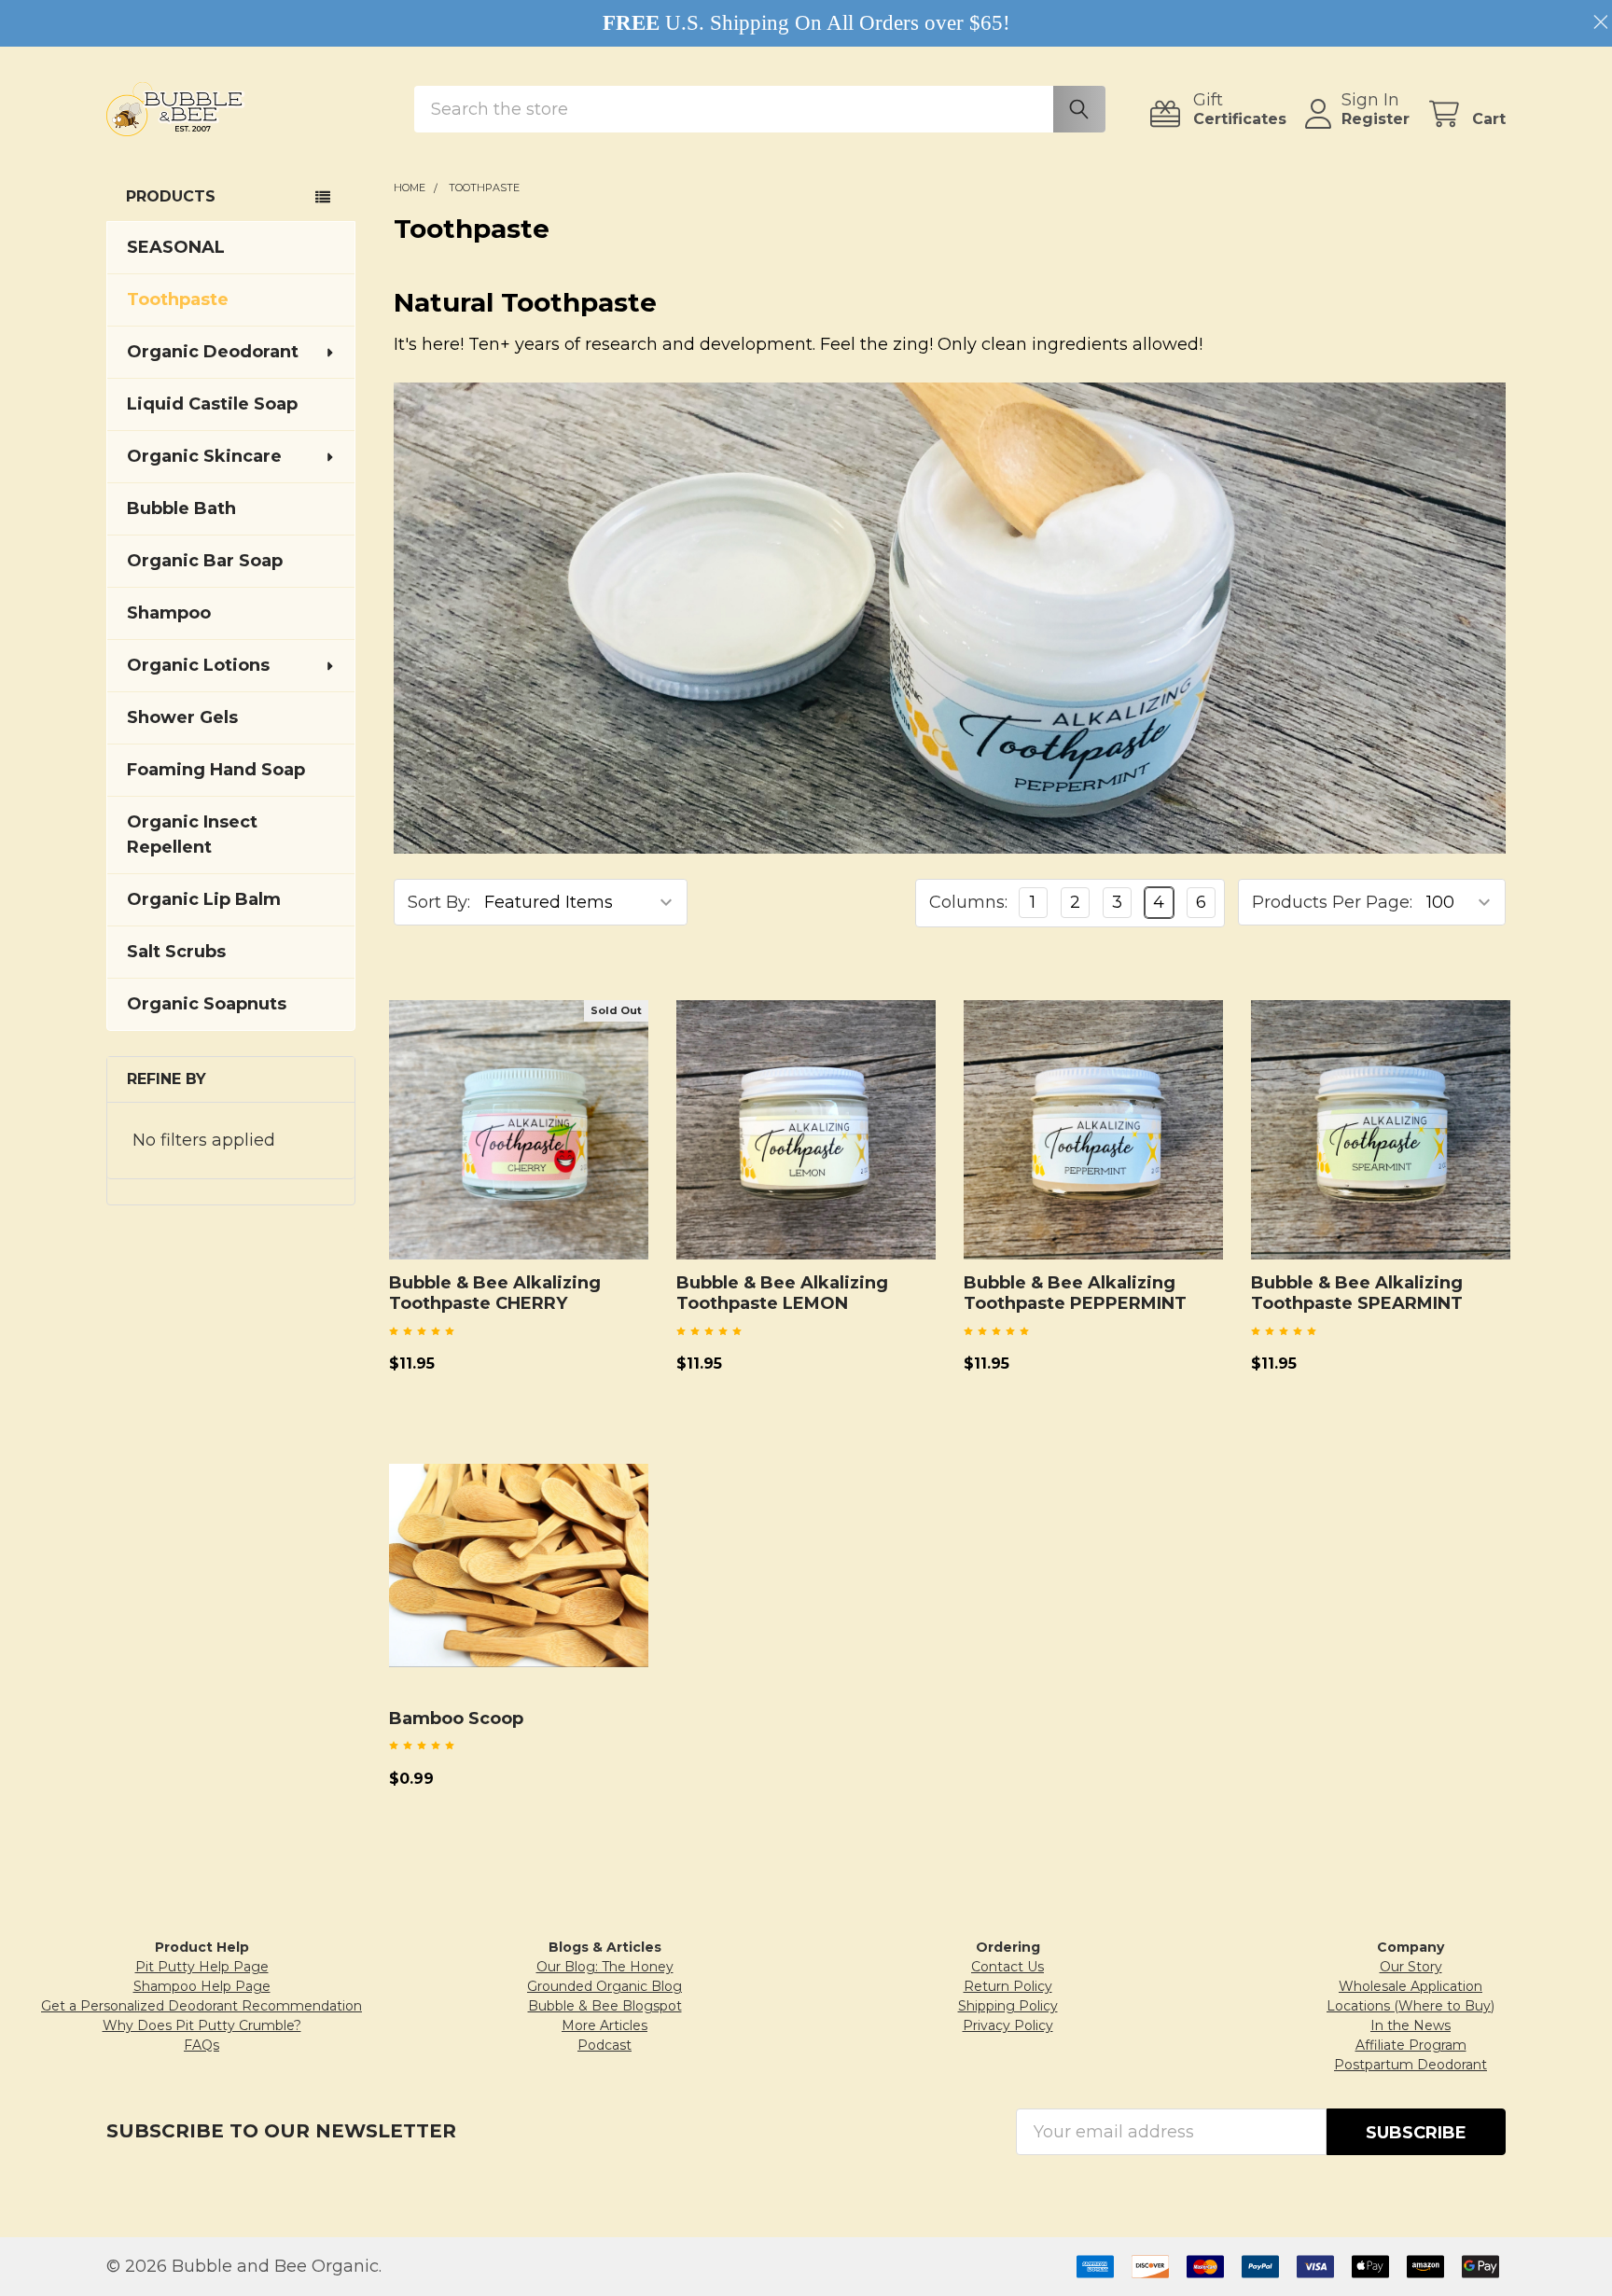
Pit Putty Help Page (202, 1967)
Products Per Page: (1332, 902)
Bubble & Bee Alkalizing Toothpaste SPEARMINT (1357, 1294)
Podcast (604, 2045)
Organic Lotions (198, 665)
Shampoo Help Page (202, 1986)
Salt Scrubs (176, 952)
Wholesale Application (1410, 1986)
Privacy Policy (1008, 2025)
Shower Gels (182, 717)
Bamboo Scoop (456, 1719)
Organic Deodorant (213, 352)
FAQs (201, 2045)
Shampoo (169, 613)
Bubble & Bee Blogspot (605, 2006)
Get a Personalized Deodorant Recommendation (201, 2006)
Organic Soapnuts (207, 1004)
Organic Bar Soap (205, 561)
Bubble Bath (181, 508)
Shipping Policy (1008, 2006)
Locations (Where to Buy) (1410, 2006)
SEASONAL (176, 247)
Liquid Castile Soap (212, 404)
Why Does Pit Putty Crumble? (202, 2025)
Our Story (1411, 1967)
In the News (1410, 2025)
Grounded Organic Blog (604, 1986)
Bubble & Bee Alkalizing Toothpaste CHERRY (495, 1294)
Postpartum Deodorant (1410, 2065)
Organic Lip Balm (204, 899)
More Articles (604, 2025)
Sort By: (439, 902)
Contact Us (1007, 1967)
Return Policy (1008, 1986)
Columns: (968, 902)
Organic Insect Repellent (192, 835)
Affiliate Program (1411, 2045)
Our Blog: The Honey (605, 1967)
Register (1376, 119)
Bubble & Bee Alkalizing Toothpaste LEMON (782, 1294)
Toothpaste (178, 299)
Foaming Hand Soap (216, 770)
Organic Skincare (204, 456)
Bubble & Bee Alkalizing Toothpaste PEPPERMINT (1075, 1294)
